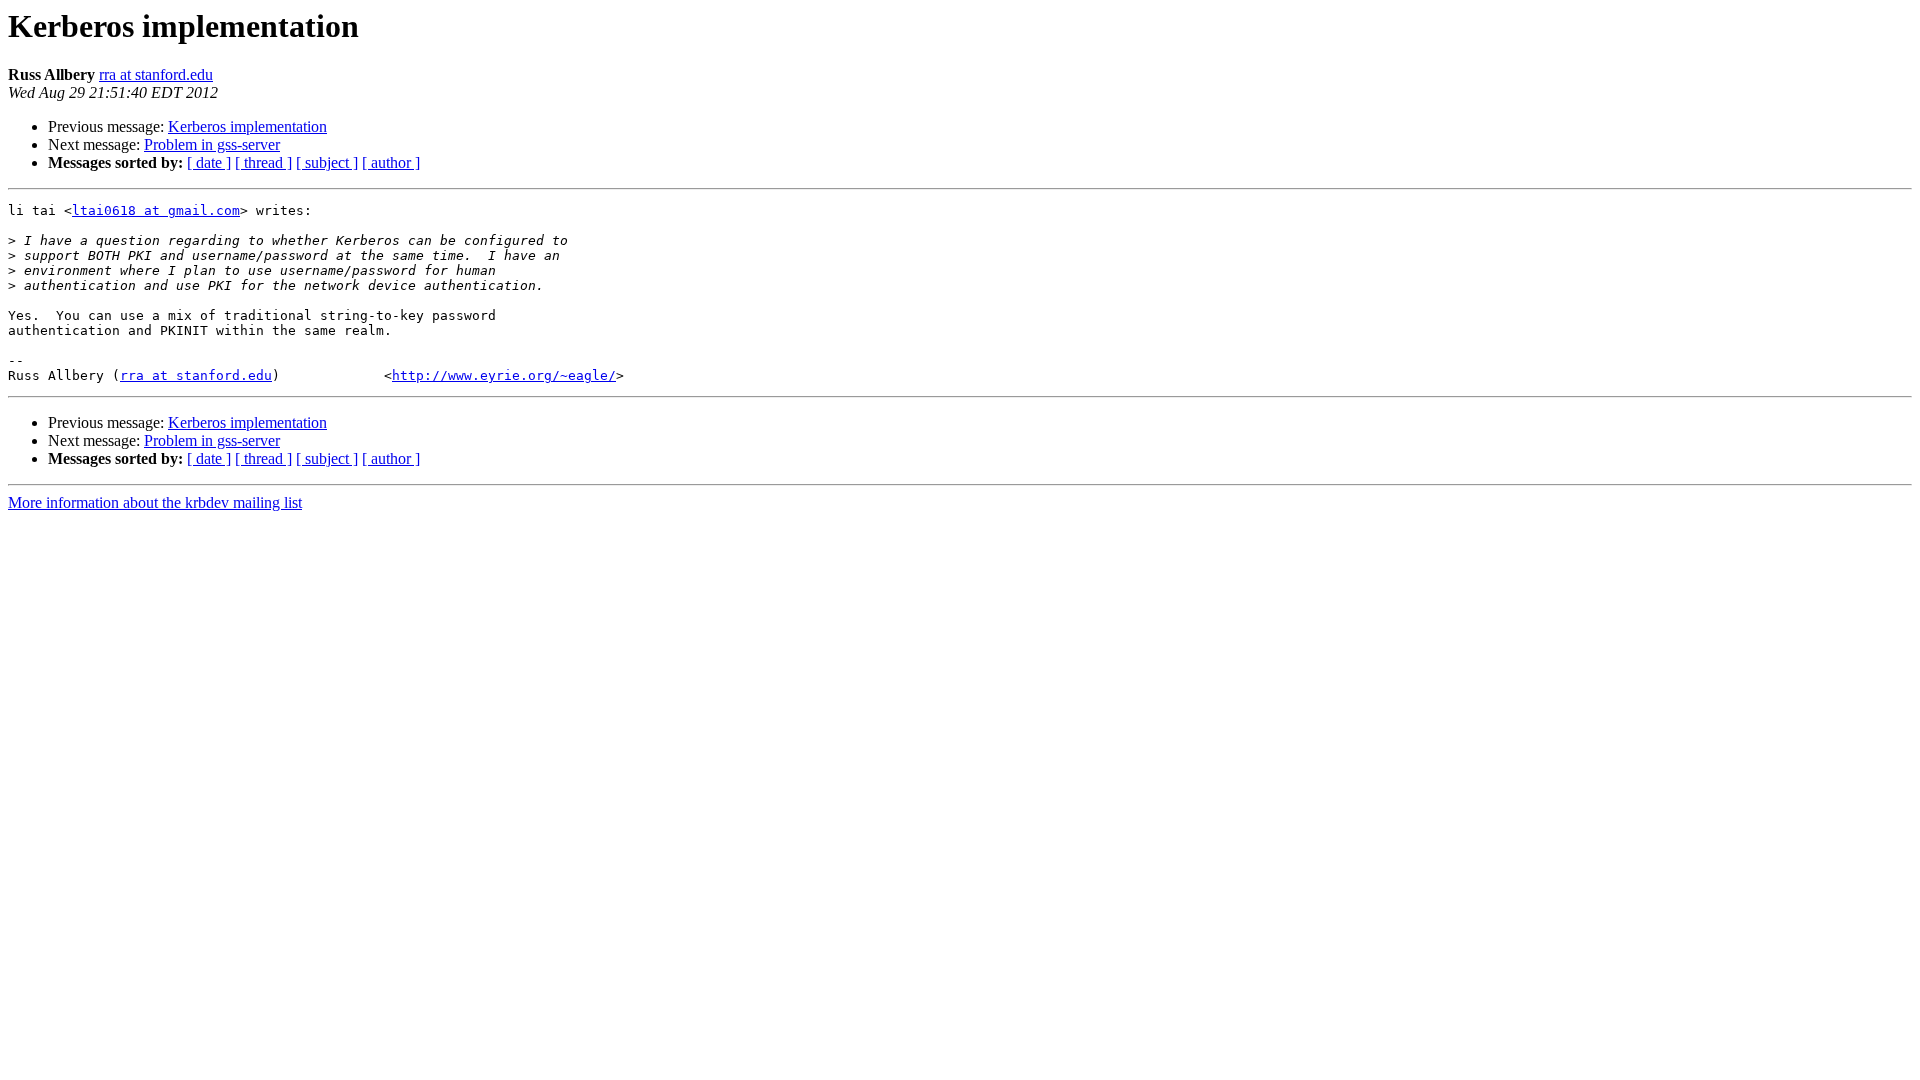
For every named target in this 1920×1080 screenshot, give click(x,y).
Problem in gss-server (212, 144)
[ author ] (391, 162)
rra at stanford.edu (156, 74)
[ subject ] (327, 162)
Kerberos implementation (247, 126)
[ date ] (209, 162)
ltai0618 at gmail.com (156, 210)
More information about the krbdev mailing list (155, 502)
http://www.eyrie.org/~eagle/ (504, 375)
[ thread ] (263, 162)
